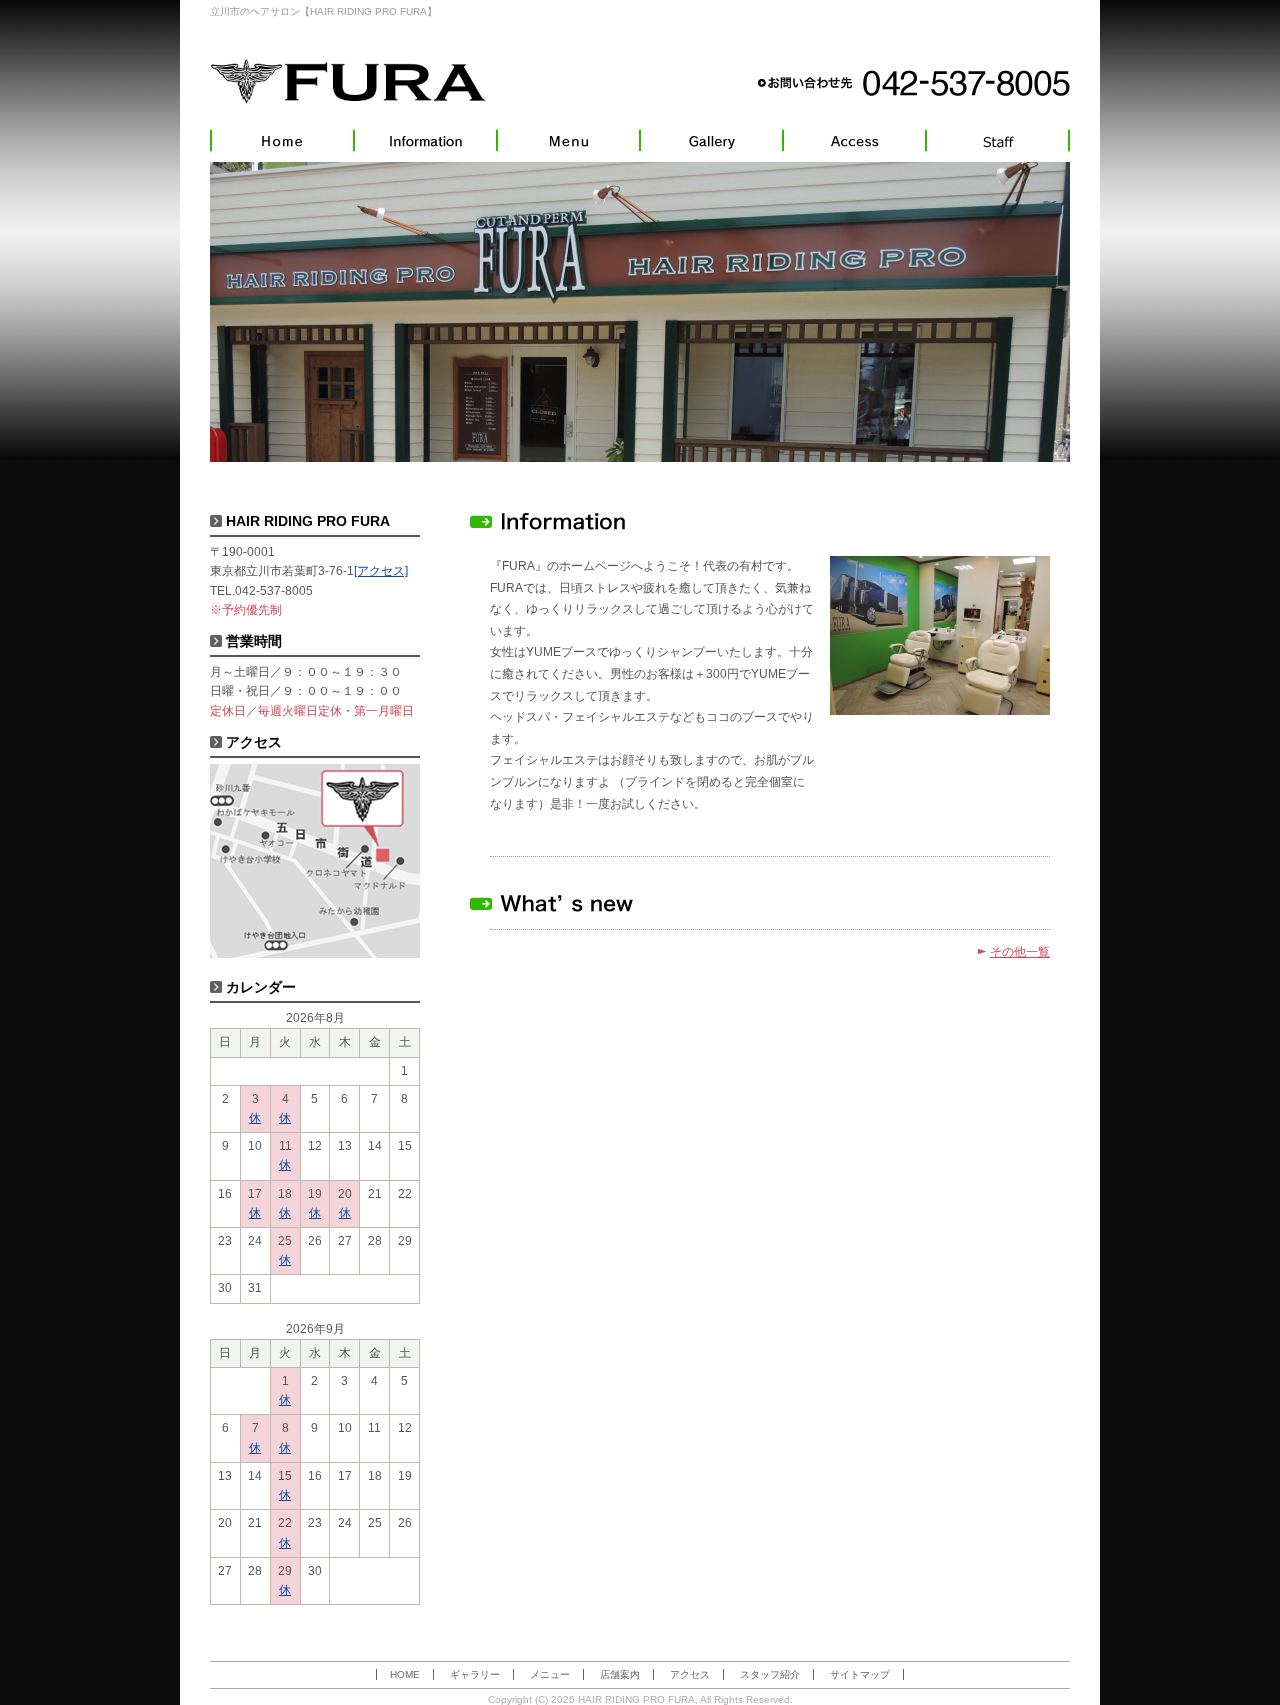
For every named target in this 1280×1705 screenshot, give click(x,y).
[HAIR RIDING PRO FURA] (348, 81)
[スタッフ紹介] (998, 140)
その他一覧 (1020, 952)
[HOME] (282, 140)
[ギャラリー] (711, 140)
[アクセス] (854, 140)
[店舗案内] (425, 140)
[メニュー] (568, 140)
